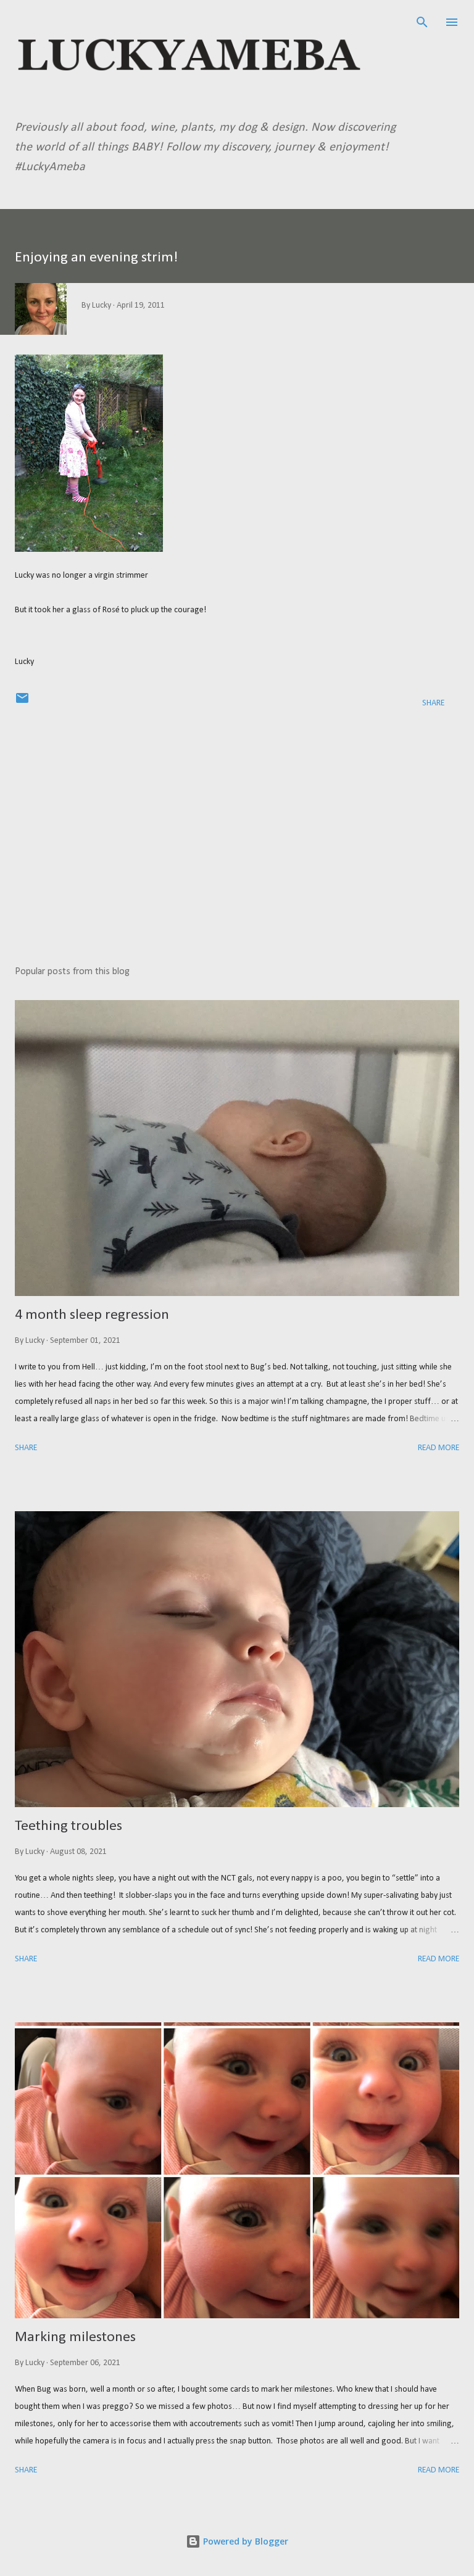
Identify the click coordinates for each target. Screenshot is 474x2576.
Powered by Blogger (244, 2541)
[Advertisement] (237, 840)
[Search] (422, 22)
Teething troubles (69, 1826)
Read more (439, 1448)
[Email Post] (22, 703)
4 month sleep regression (92, 1315)
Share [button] (433, 703)
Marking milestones (75, 2337)
